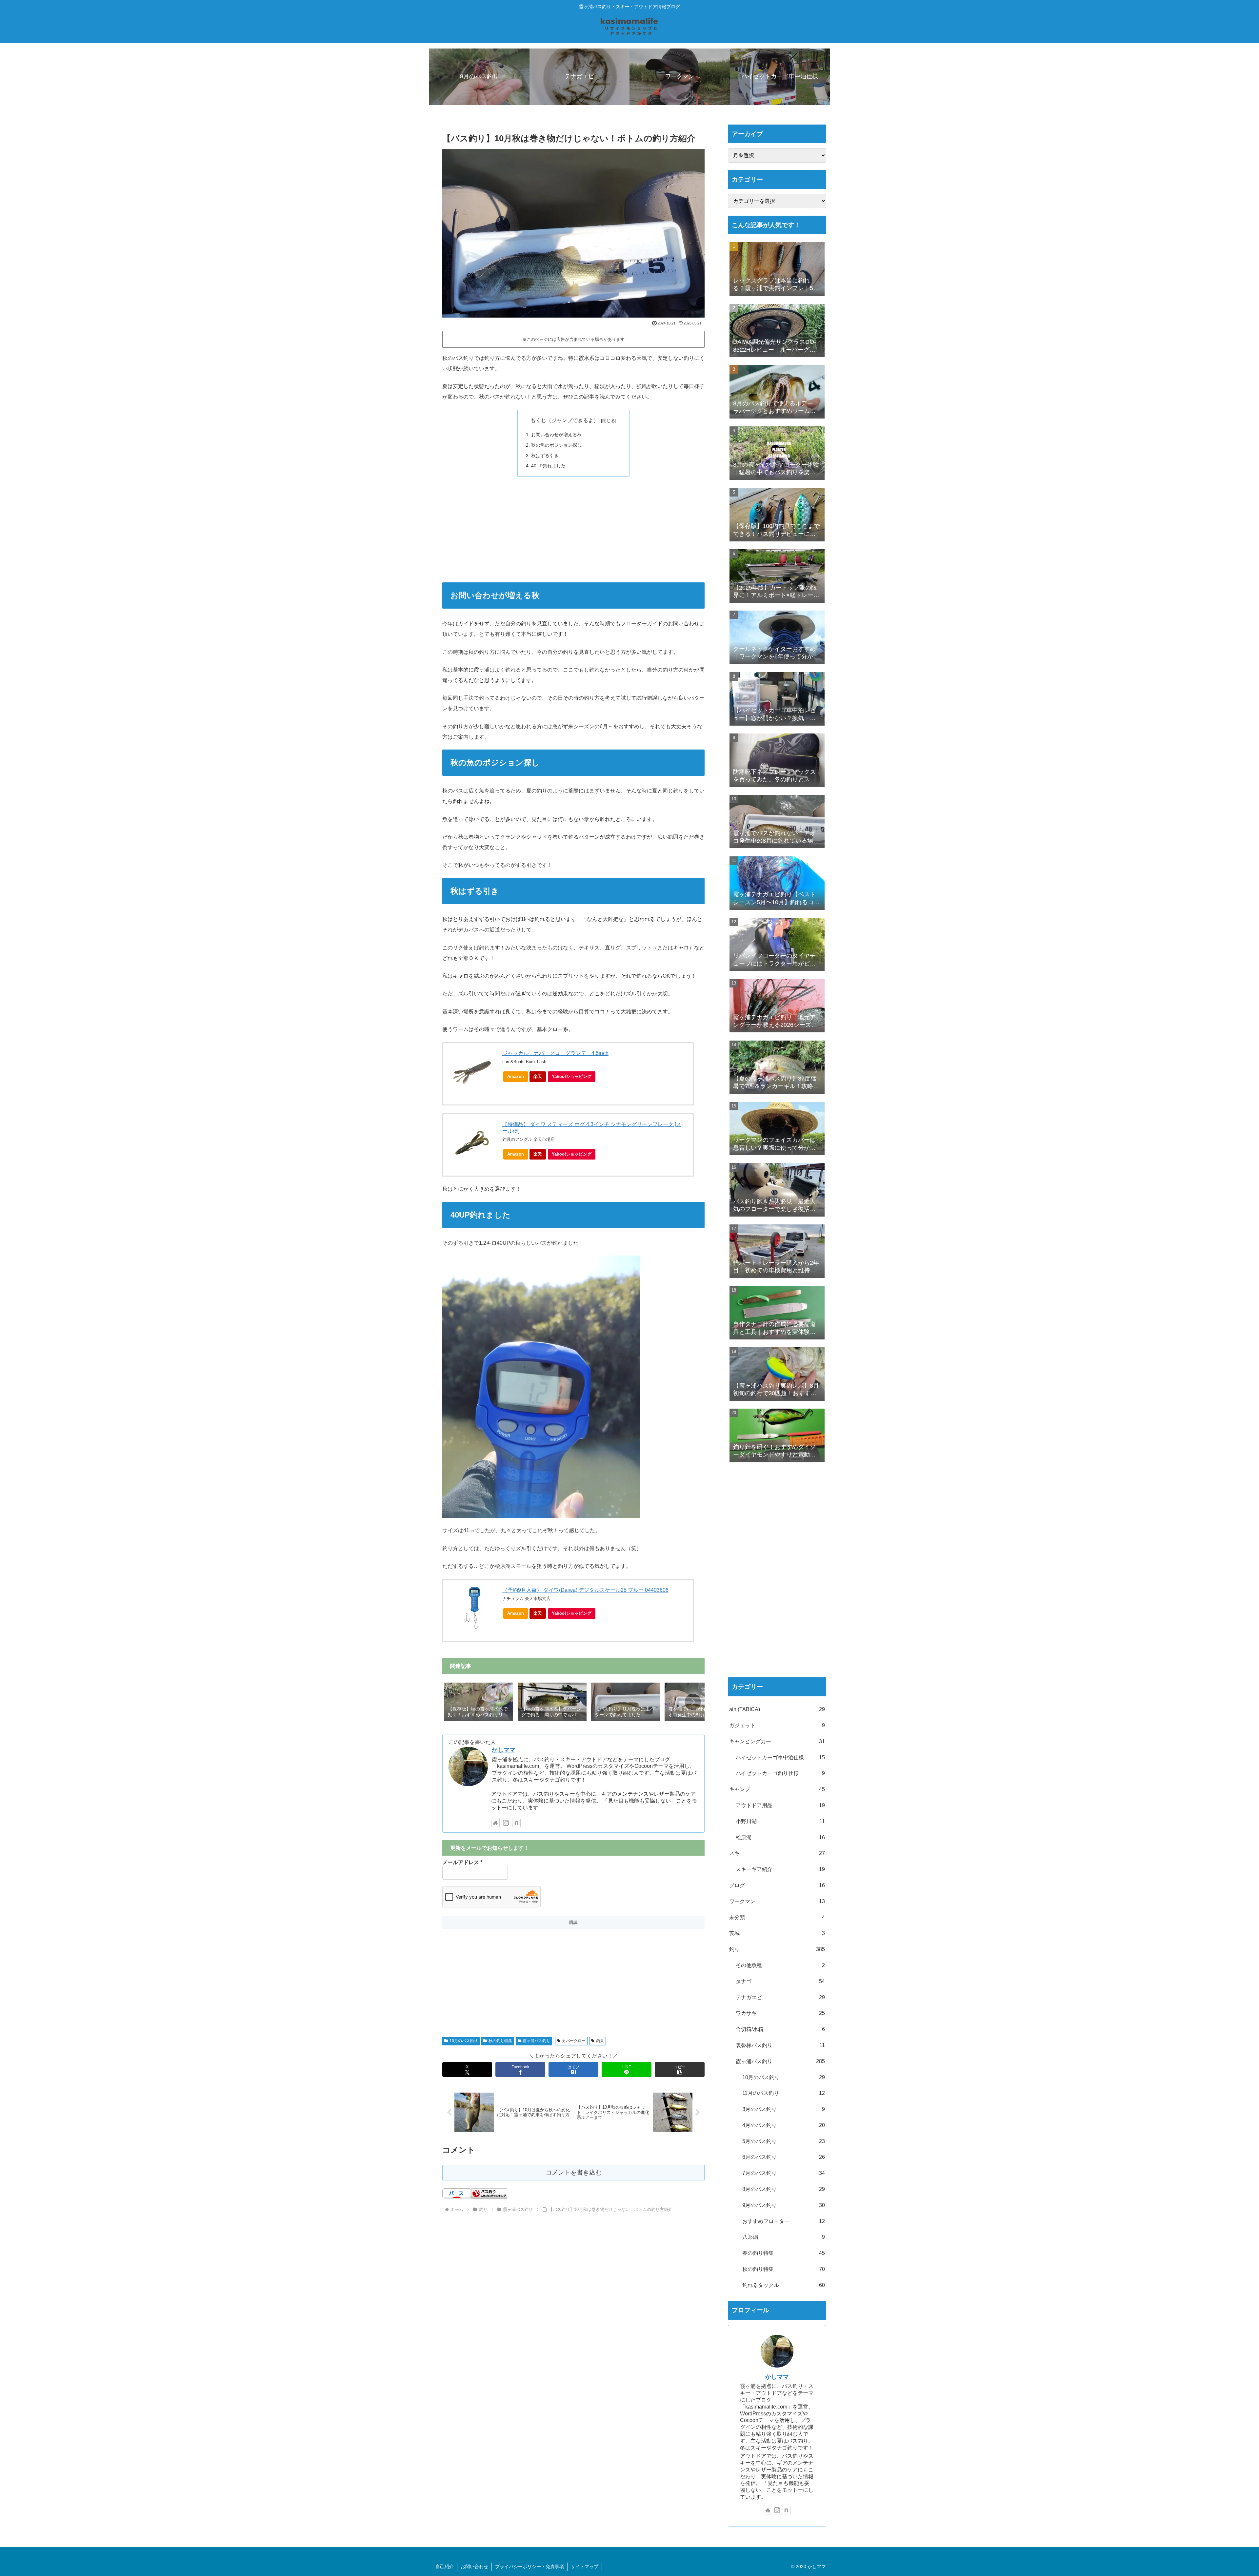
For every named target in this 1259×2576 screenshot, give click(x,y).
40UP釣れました (548, 466)
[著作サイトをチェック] (495, 1823)
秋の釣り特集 (500, 2041)
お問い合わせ (474, 2566)
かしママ (504, 1750)
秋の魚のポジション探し (556, 445)
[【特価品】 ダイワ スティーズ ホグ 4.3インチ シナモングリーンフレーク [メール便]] (473, 1142)
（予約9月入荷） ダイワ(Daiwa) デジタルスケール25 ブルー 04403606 (585, 1590)
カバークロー (574, 2041)
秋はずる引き (545, 456)
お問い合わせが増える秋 (556, 435)
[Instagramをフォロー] (506, 1823)
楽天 (538, 1076)
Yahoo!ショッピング (572, 1076)
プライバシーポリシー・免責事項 (530, 2566)
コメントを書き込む (574, 2172)
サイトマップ (585, 2566)
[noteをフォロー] (516, 1823)
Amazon (516, 1076)
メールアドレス (462, 1862)
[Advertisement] (573, 529)
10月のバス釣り (464, 2041)
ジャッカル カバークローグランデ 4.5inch (555, 1053)
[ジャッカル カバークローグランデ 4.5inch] (473, 1071)
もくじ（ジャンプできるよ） (565, 420)
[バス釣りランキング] (489, 2193)
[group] (479, 1703)
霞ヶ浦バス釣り (536, 2041)
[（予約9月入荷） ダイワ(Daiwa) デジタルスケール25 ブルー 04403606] (473, 1608)
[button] (693, 1702)
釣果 (600, 2041)
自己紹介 (445, 2566)
